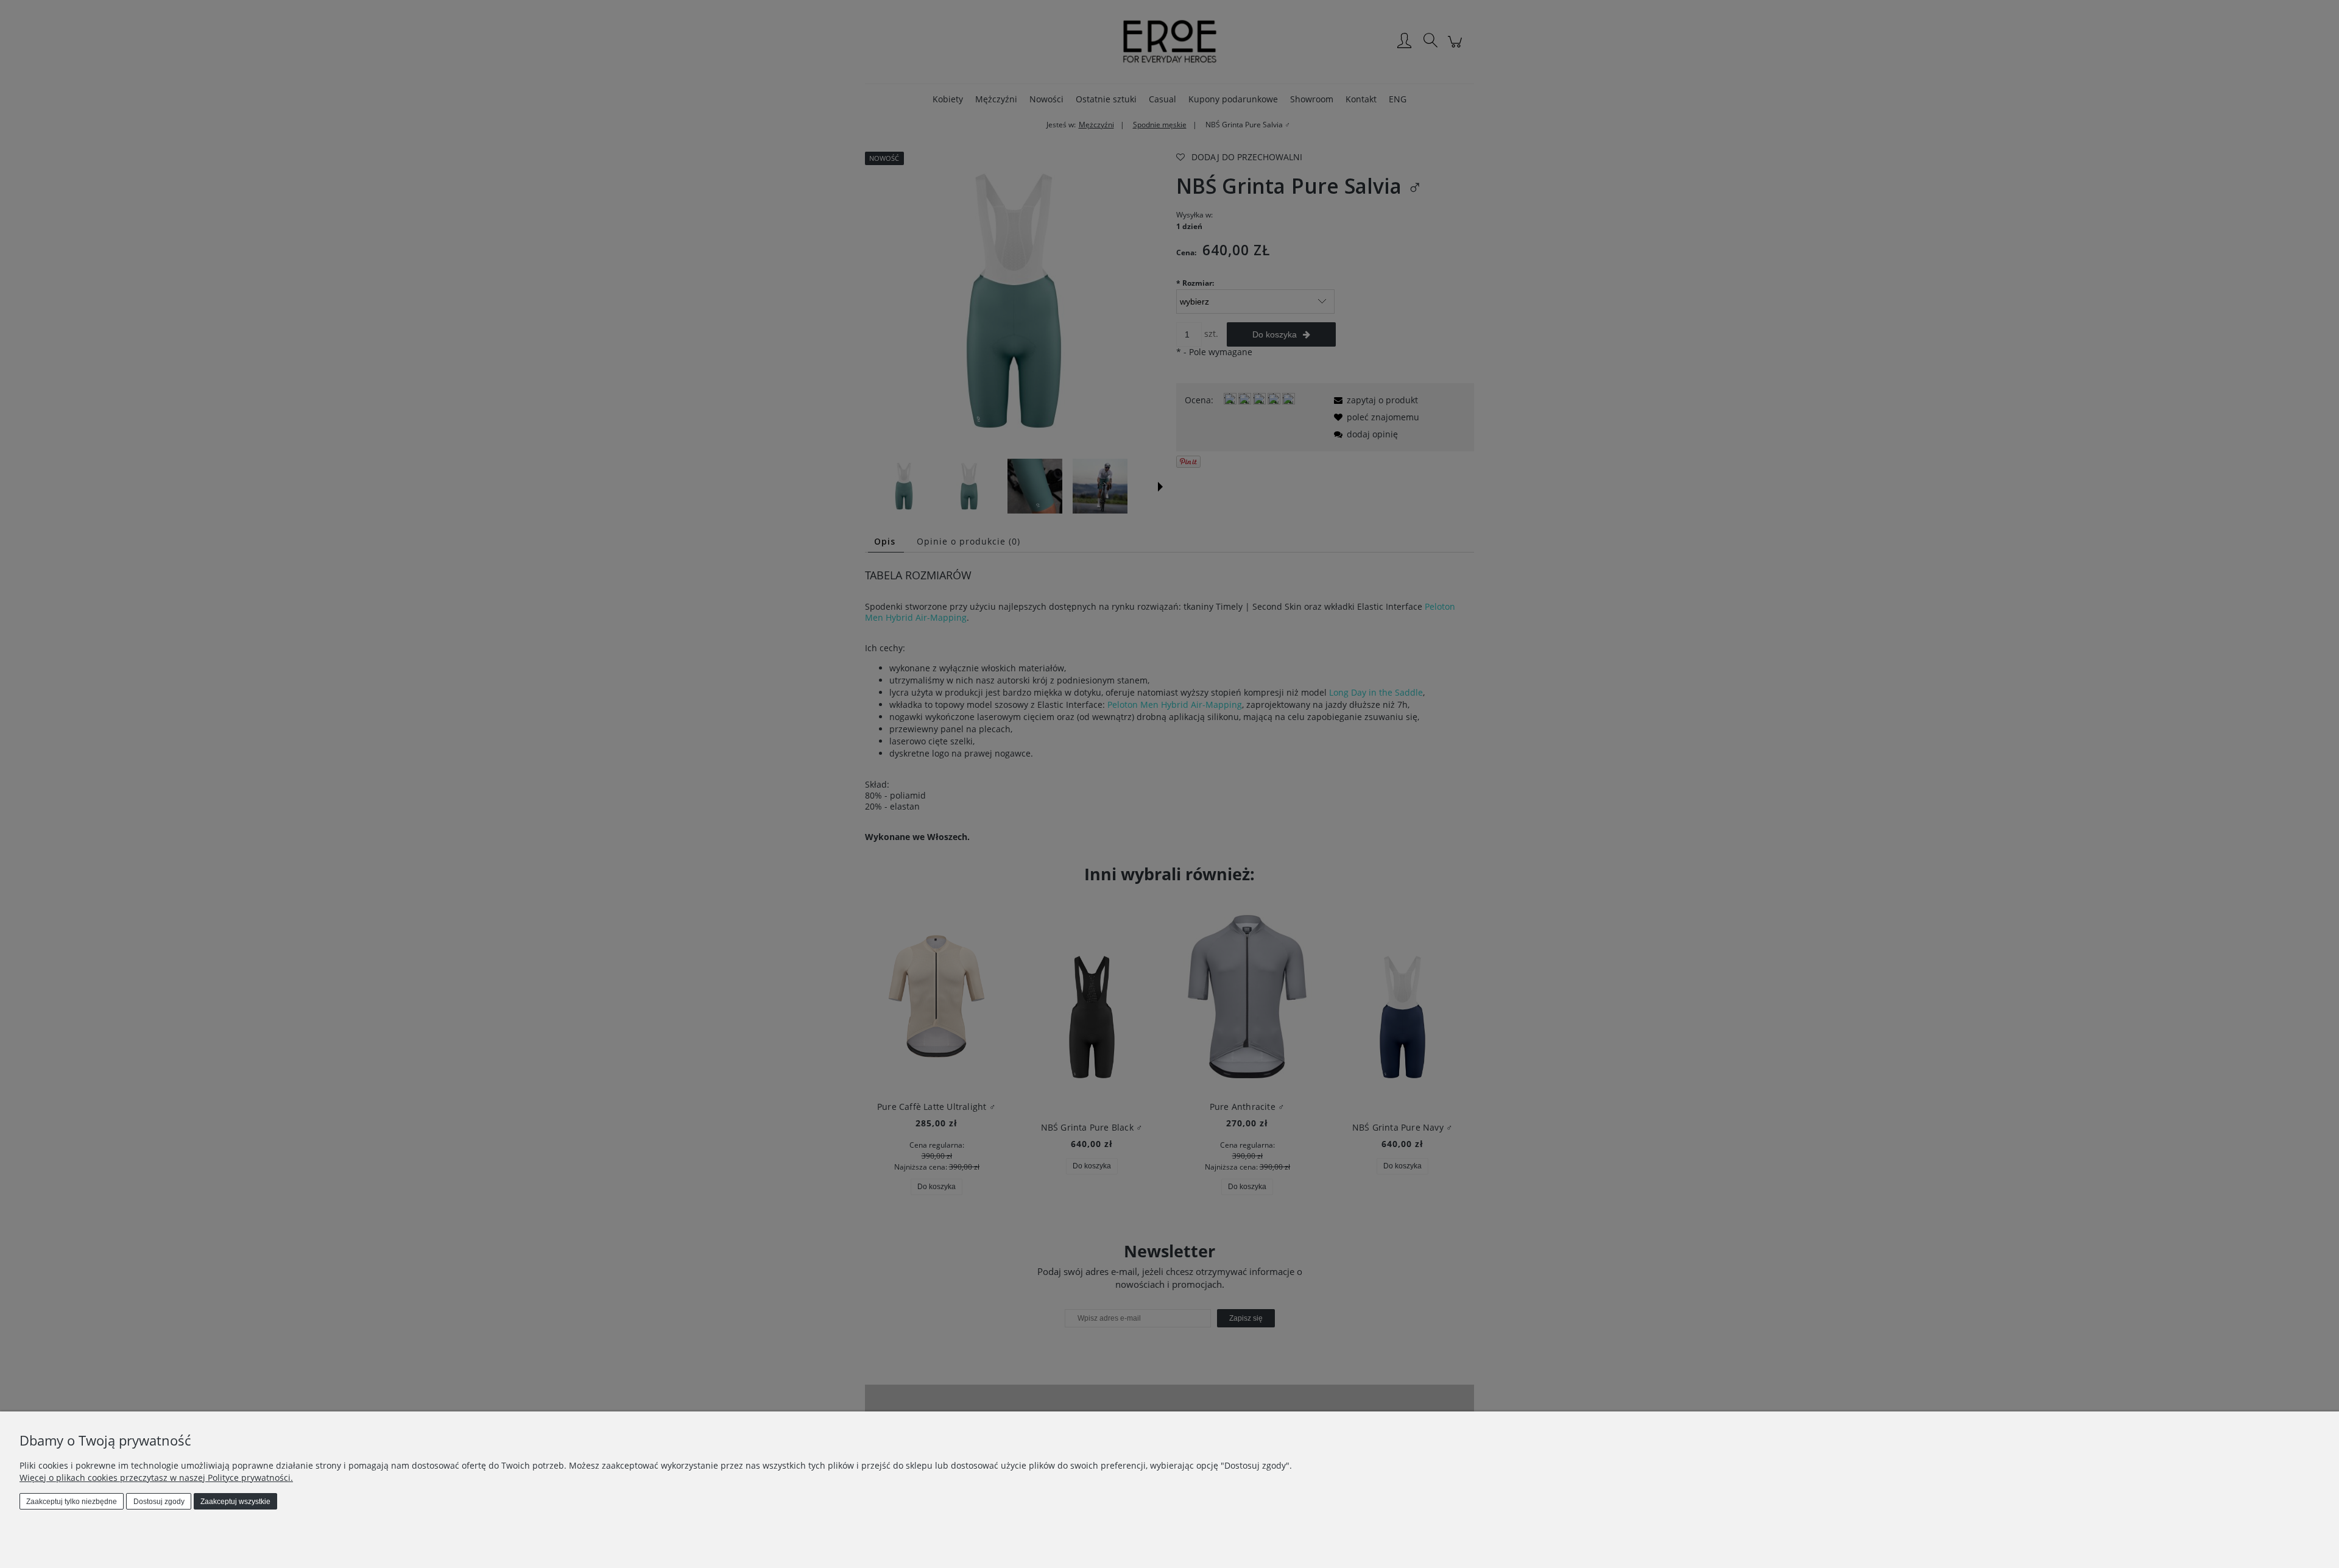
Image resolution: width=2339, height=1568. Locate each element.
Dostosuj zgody (159, 1502)
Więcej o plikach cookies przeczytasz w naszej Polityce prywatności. (156, 1478)
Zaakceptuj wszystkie (235, 1502)
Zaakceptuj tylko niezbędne (72, 1502)
